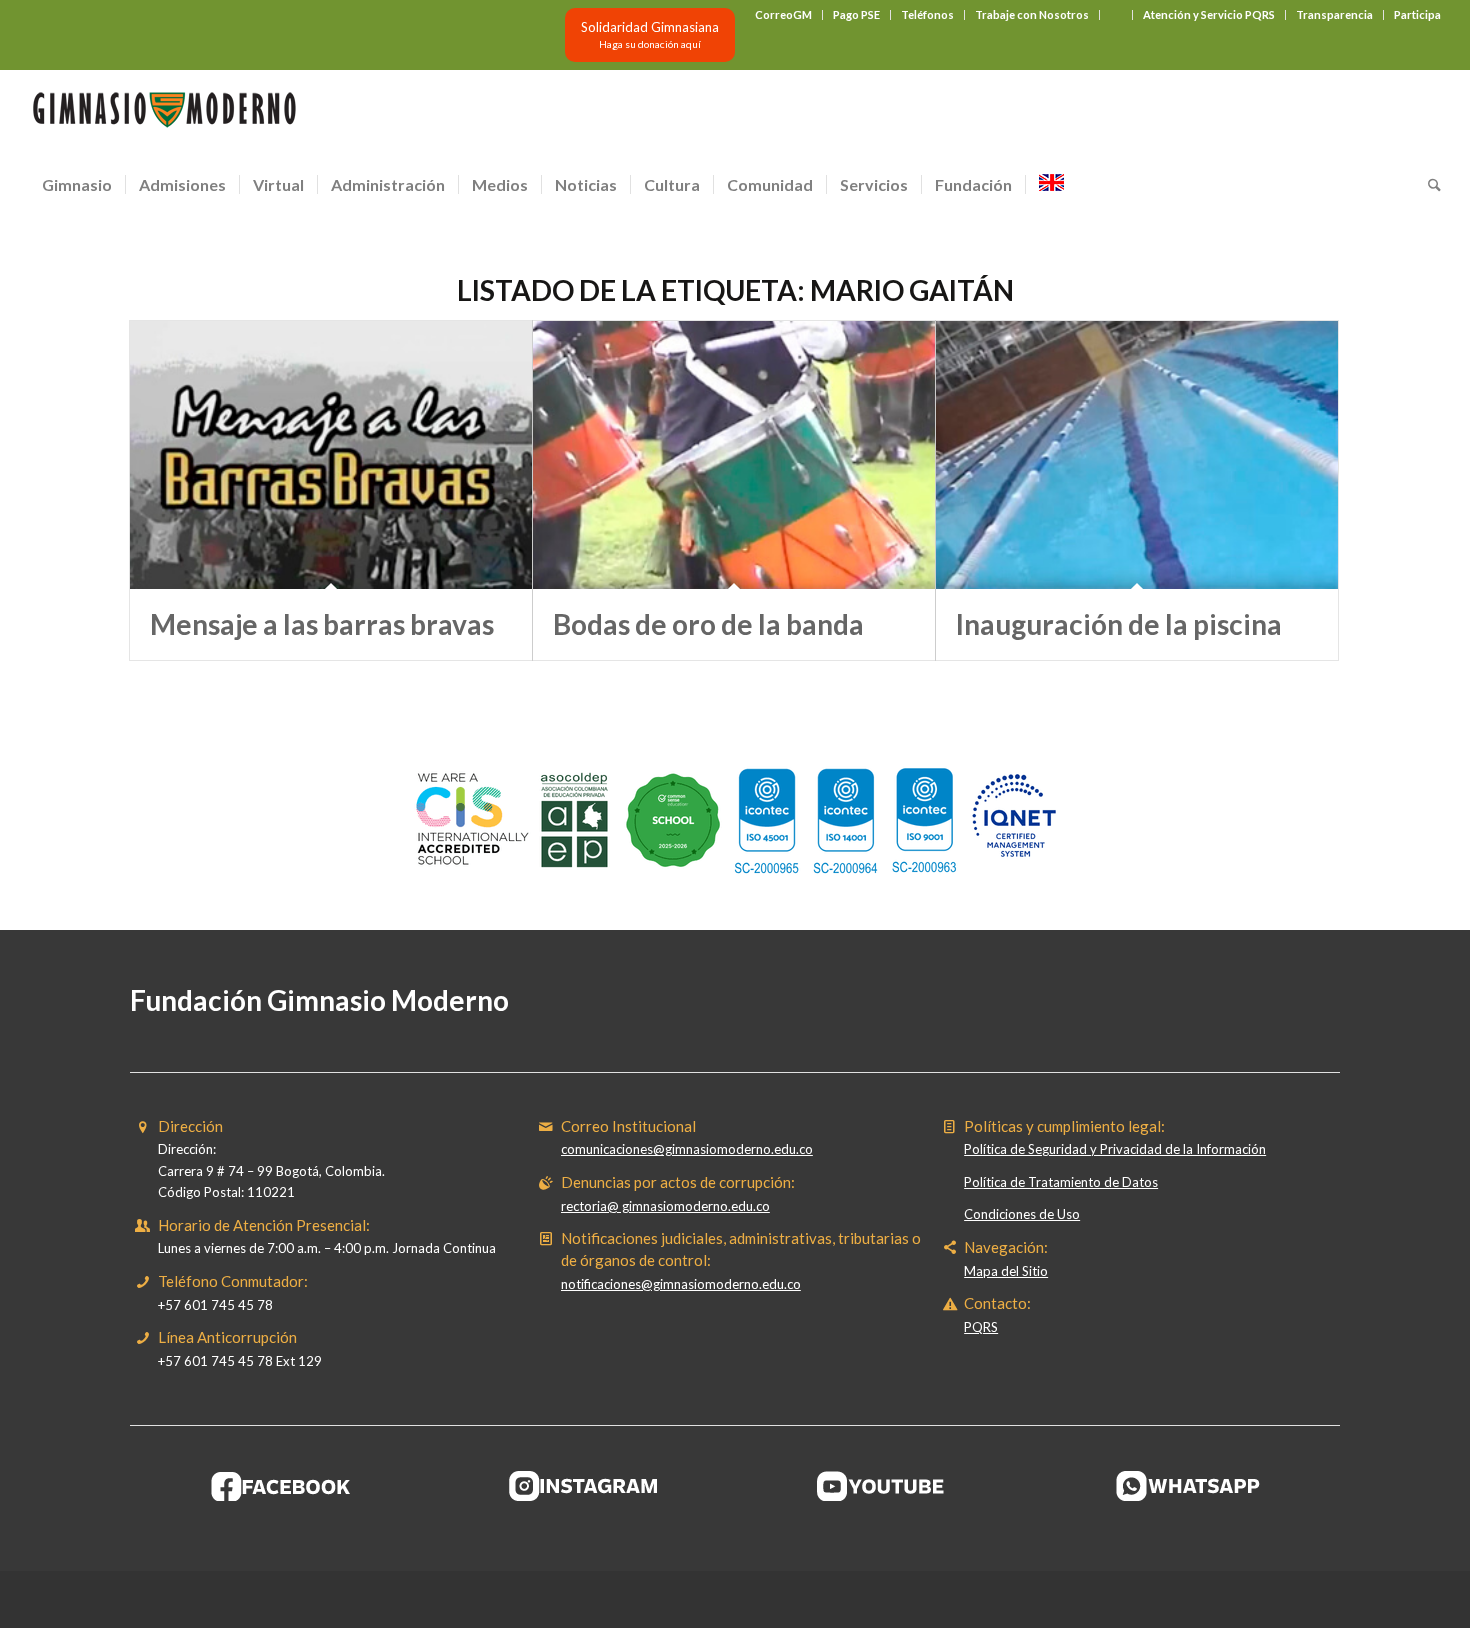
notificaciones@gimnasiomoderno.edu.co (681, 1284)
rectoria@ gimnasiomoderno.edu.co (665, 1206)
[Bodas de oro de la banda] (734, 455)
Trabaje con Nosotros (1032, 14)
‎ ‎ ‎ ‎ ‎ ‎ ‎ (1116, 14)
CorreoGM (783, 14)
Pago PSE (856, 14)
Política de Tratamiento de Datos (1061, 1182)
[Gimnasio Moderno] (164, 115)
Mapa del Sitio (1006, 1271)
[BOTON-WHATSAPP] (1188, 1486)
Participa (1417, 14)
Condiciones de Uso (1022, 1214)
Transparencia (1334, 14)
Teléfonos (927, 14)
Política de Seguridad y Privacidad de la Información (1115, 1149)
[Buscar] (1428, 185)
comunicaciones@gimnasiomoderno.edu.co (687, 1149)
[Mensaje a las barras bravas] (331, 455)
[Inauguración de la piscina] (1137, 455)
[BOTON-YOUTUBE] (886, 1486)
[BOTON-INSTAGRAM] (584, 1486)
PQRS (981, 1327)
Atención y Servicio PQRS (1209, 14)
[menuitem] (784, 15)
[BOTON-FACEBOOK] (281, 1486)
